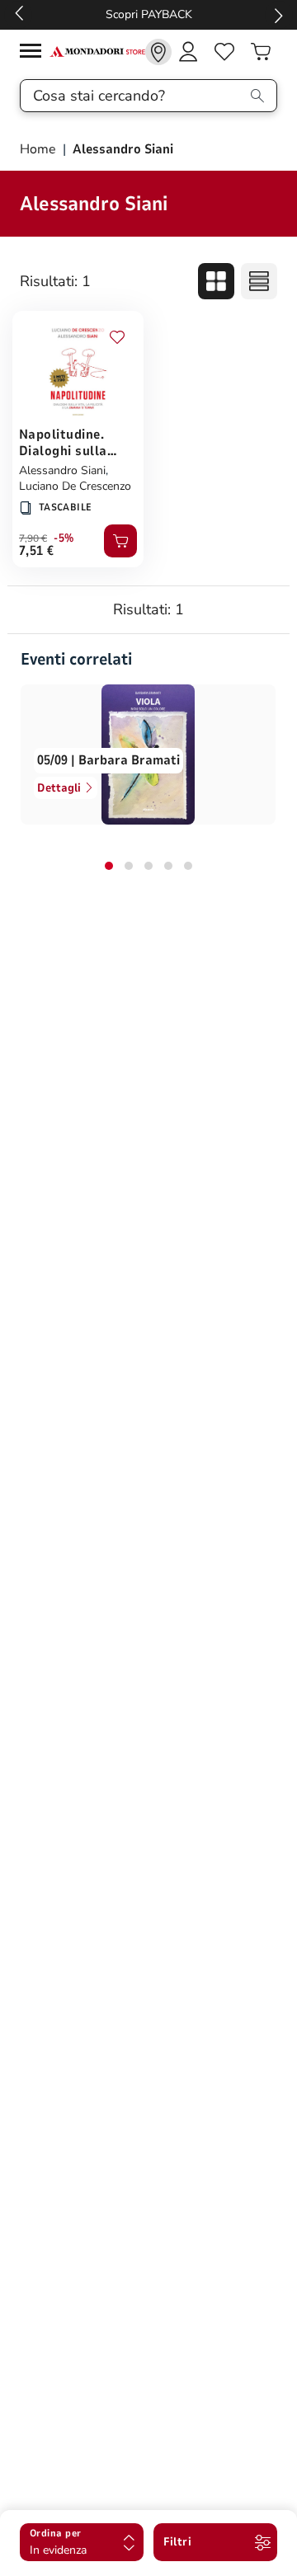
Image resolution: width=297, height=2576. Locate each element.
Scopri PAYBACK (149, 14)
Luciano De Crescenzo (75, 486)
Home (40, 149)
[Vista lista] (259, 281)
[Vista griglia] (216, 281)
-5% (64, 538)
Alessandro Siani (62, 470)
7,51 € (37, 551)
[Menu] (35, 53)
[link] (158, 52)
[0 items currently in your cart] (261, 52)
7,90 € (33, 538)
